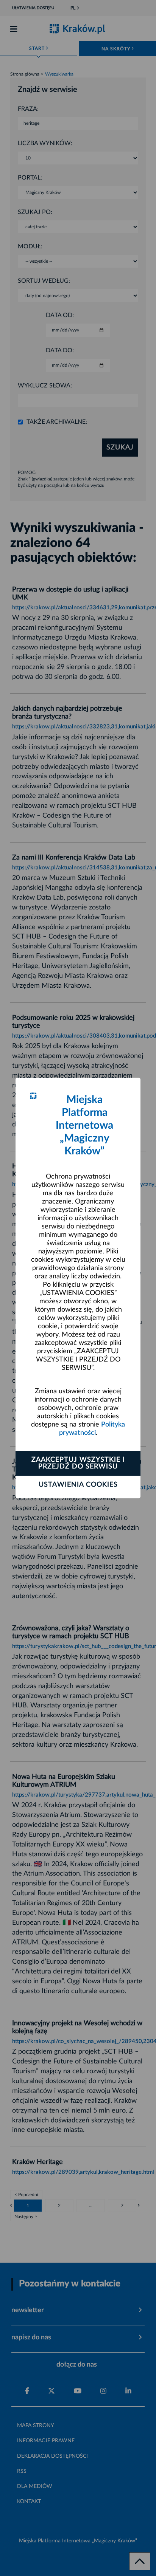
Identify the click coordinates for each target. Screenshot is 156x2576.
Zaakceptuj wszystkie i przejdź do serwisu (78, 1463)
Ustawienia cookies (78, 1485)
